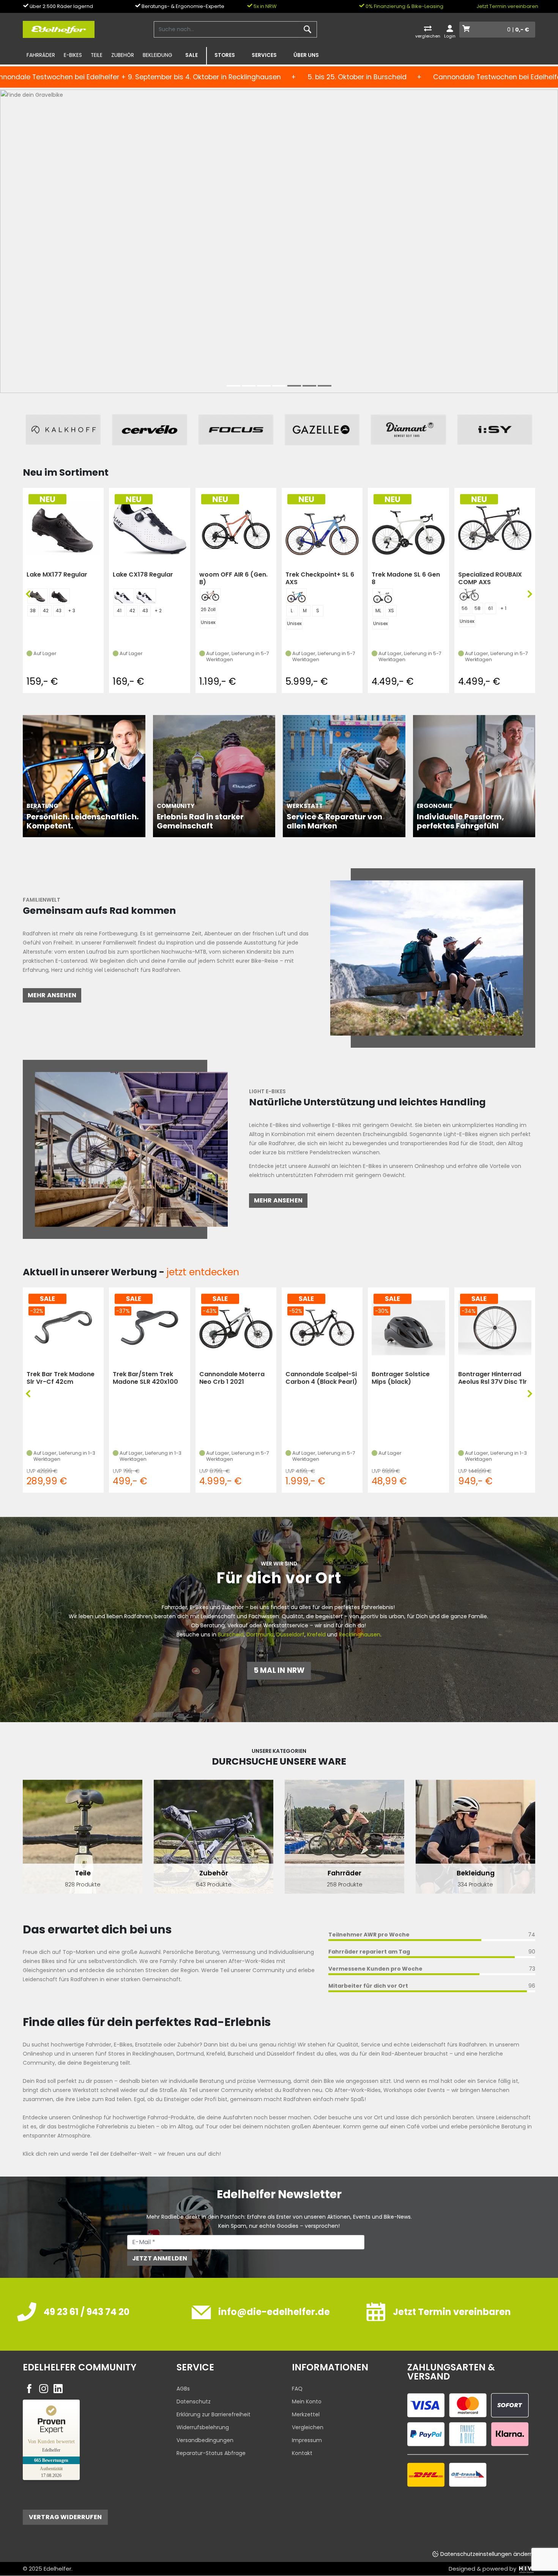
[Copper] (210, 595)
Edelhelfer (58, 2569)
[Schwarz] (60, 596)
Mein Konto (307, 2402)
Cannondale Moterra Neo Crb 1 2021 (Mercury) (232, 1378)
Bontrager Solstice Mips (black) (401, 1378)
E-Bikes (73, 55)
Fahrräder (41, 55)
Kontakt (302, 2453)
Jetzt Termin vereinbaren (507, 6)
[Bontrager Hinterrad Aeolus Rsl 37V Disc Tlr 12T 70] (495, 1327)
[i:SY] (495, 430)
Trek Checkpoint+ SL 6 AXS (320, 578)
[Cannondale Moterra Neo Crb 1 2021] (236, 1327)
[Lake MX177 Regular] (63, 528)
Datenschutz (194, 2402)
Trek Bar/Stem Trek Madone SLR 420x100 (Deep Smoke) (145, 1378)
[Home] (59, 29)
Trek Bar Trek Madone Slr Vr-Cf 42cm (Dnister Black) (61, 1378)
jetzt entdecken (203, 1272)
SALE (192, 55)
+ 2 (158, 611)
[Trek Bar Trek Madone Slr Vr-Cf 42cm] (63, 1327)
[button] (233, 386)
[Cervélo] (149, 430)
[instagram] (44, 2389)
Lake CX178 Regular (143, 575)
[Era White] (383, 596)
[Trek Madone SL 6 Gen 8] (408, 528)
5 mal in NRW (279, 1670)
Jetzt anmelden (160, 2258)
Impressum (307, 2440)
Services (264, 55)
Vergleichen (308, 2427)
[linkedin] (58, 2389)
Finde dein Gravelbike (65, 264)
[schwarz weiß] (124, 596)
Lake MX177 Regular (57, 575)
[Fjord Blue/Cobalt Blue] (296, 596)
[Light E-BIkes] (131, 1149)
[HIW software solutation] (526, 2569)
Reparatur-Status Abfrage (211, 2453)
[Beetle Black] (38, 596)
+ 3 (72, 611)
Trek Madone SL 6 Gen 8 (406, 578)
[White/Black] (146, 596)
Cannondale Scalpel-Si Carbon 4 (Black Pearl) (321, 1378)
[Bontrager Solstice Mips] (408, 1327)
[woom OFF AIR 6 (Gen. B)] (236, 528)
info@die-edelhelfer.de (274, 2312)
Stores (225, 55)
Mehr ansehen (52, 995)
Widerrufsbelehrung (203, 2427)
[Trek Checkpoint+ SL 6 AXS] (322, 528)
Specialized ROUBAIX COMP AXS (490, 578)
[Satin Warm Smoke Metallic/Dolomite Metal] (469, 595)
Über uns (306, 55)
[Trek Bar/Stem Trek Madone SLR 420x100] (149, 1327)
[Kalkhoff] (63, 430)
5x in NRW (265, 6)
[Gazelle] (322, 430)
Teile (97, 55)
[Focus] (236, 430)
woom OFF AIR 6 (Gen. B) (233, 578)
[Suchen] (308, 30)
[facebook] (29, 2389)
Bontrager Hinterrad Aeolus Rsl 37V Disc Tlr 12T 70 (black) (493, 1378)
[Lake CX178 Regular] (149, 528)
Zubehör (123, 55)
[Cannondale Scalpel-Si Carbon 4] (322, 1327)
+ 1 (503, 608)
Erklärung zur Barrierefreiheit (214, 2414)
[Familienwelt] (427, 957)
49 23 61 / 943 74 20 (87, 2312)
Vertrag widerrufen (65, 2517)
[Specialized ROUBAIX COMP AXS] (495, 528)
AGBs (183, 2389)
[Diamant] (408, 430)
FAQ (297, 2389)
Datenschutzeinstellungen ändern (487, 2554)
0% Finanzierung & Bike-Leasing (404, 6)
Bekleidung (158, 55)
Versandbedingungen (205, 2440)
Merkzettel (306, 2414)
